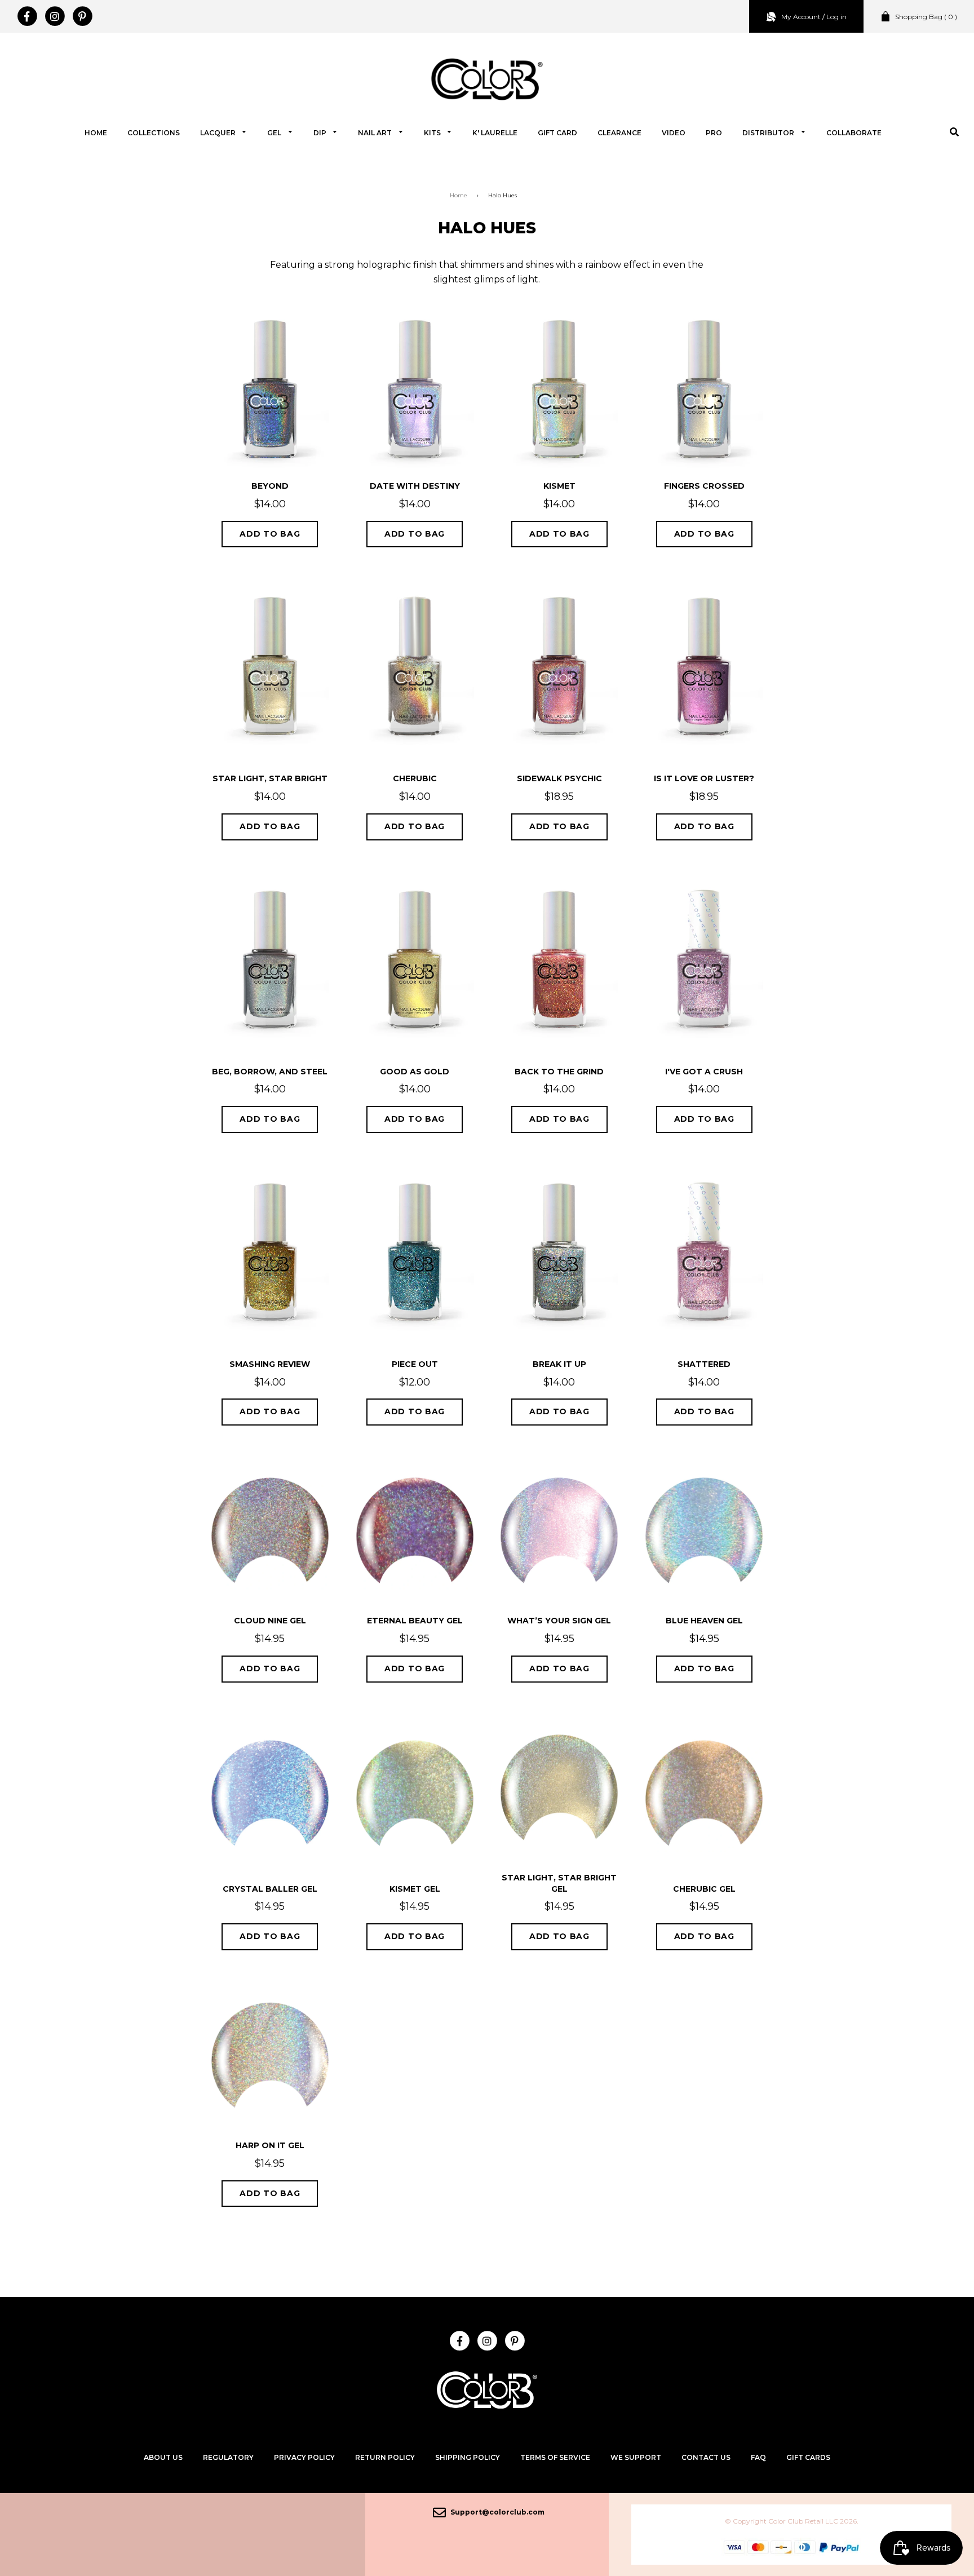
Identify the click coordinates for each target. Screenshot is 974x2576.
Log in (836, 17)
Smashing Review (270, 1364)
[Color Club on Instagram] (54, 16)
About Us (163, 2457)
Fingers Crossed (704, 486)
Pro (714, 133)
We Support (636, 2457)
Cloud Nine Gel (270, 1621)
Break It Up (559, 1364)
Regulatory (228, 2457)
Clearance (619, 133)
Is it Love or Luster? (704, 778)
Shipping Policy (468, 2457)
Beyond (270, 486)
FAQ (758, 2457)
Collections (154, 133)
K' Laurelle (495, 133)
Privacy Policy (304, 2457)
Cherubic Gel (704, 1889)
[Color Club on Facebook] (27, 16)
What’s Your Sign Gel (559, 1621)
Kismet (559, 486)
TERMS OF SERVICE (555, 2457)
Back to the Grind (559, 1072)
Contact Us (706, 2457)
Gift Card (557, 133)
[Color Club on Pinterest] (82, 16)
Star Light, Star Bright (270, 778)
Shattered (704, 1364)
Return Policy (385, 2457)
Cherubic (415, 778)
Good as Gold (415, 1072)
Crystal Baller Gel (270, 1889)
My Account (801, 17)
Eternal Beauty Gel (415, 1621)
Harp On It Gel (270, 2145)
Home (96, 133)
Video (674, 133)
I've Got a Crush (704, 1072)
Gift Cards (808, 2457)
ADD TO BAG (270, 534)
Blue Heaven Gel (704, 1621)
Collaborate (854, 133)
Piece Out (415, 1364)
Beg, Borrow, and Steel (270, 1072)
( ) (926, 17)
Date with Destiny (415, 486)
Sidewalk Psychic (559, 778)
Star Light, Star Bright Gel (559, 1883)
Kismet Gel (415, 1889)
